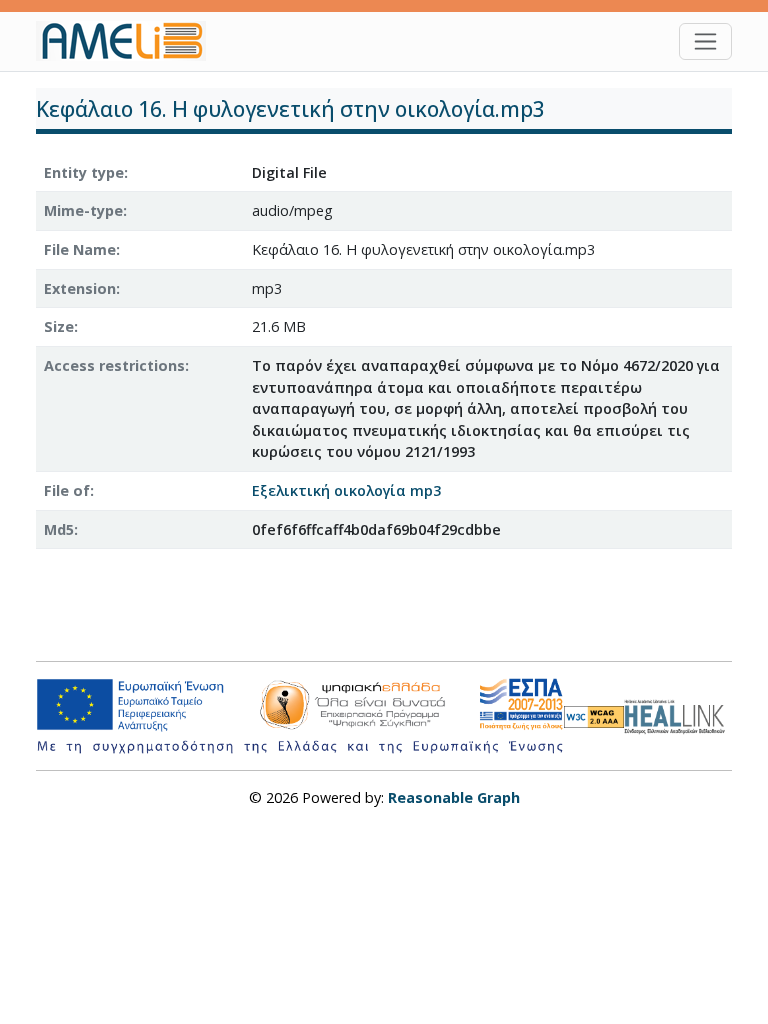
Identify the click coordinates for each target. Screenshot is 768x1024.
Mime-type (83, 210)
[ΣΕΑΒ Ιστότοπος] (678, 714)
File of (67, 490)
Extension (80, 288)
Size (59, 326)
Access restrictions (114, 365)
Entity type (84, 172)
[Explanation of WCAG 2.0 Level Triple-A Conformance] (594, 716)
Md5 (59, 529)
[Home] (129, 41)
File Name (80, 249)
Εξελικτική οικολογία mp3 (346, 490)
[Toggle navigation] (705, 41)
